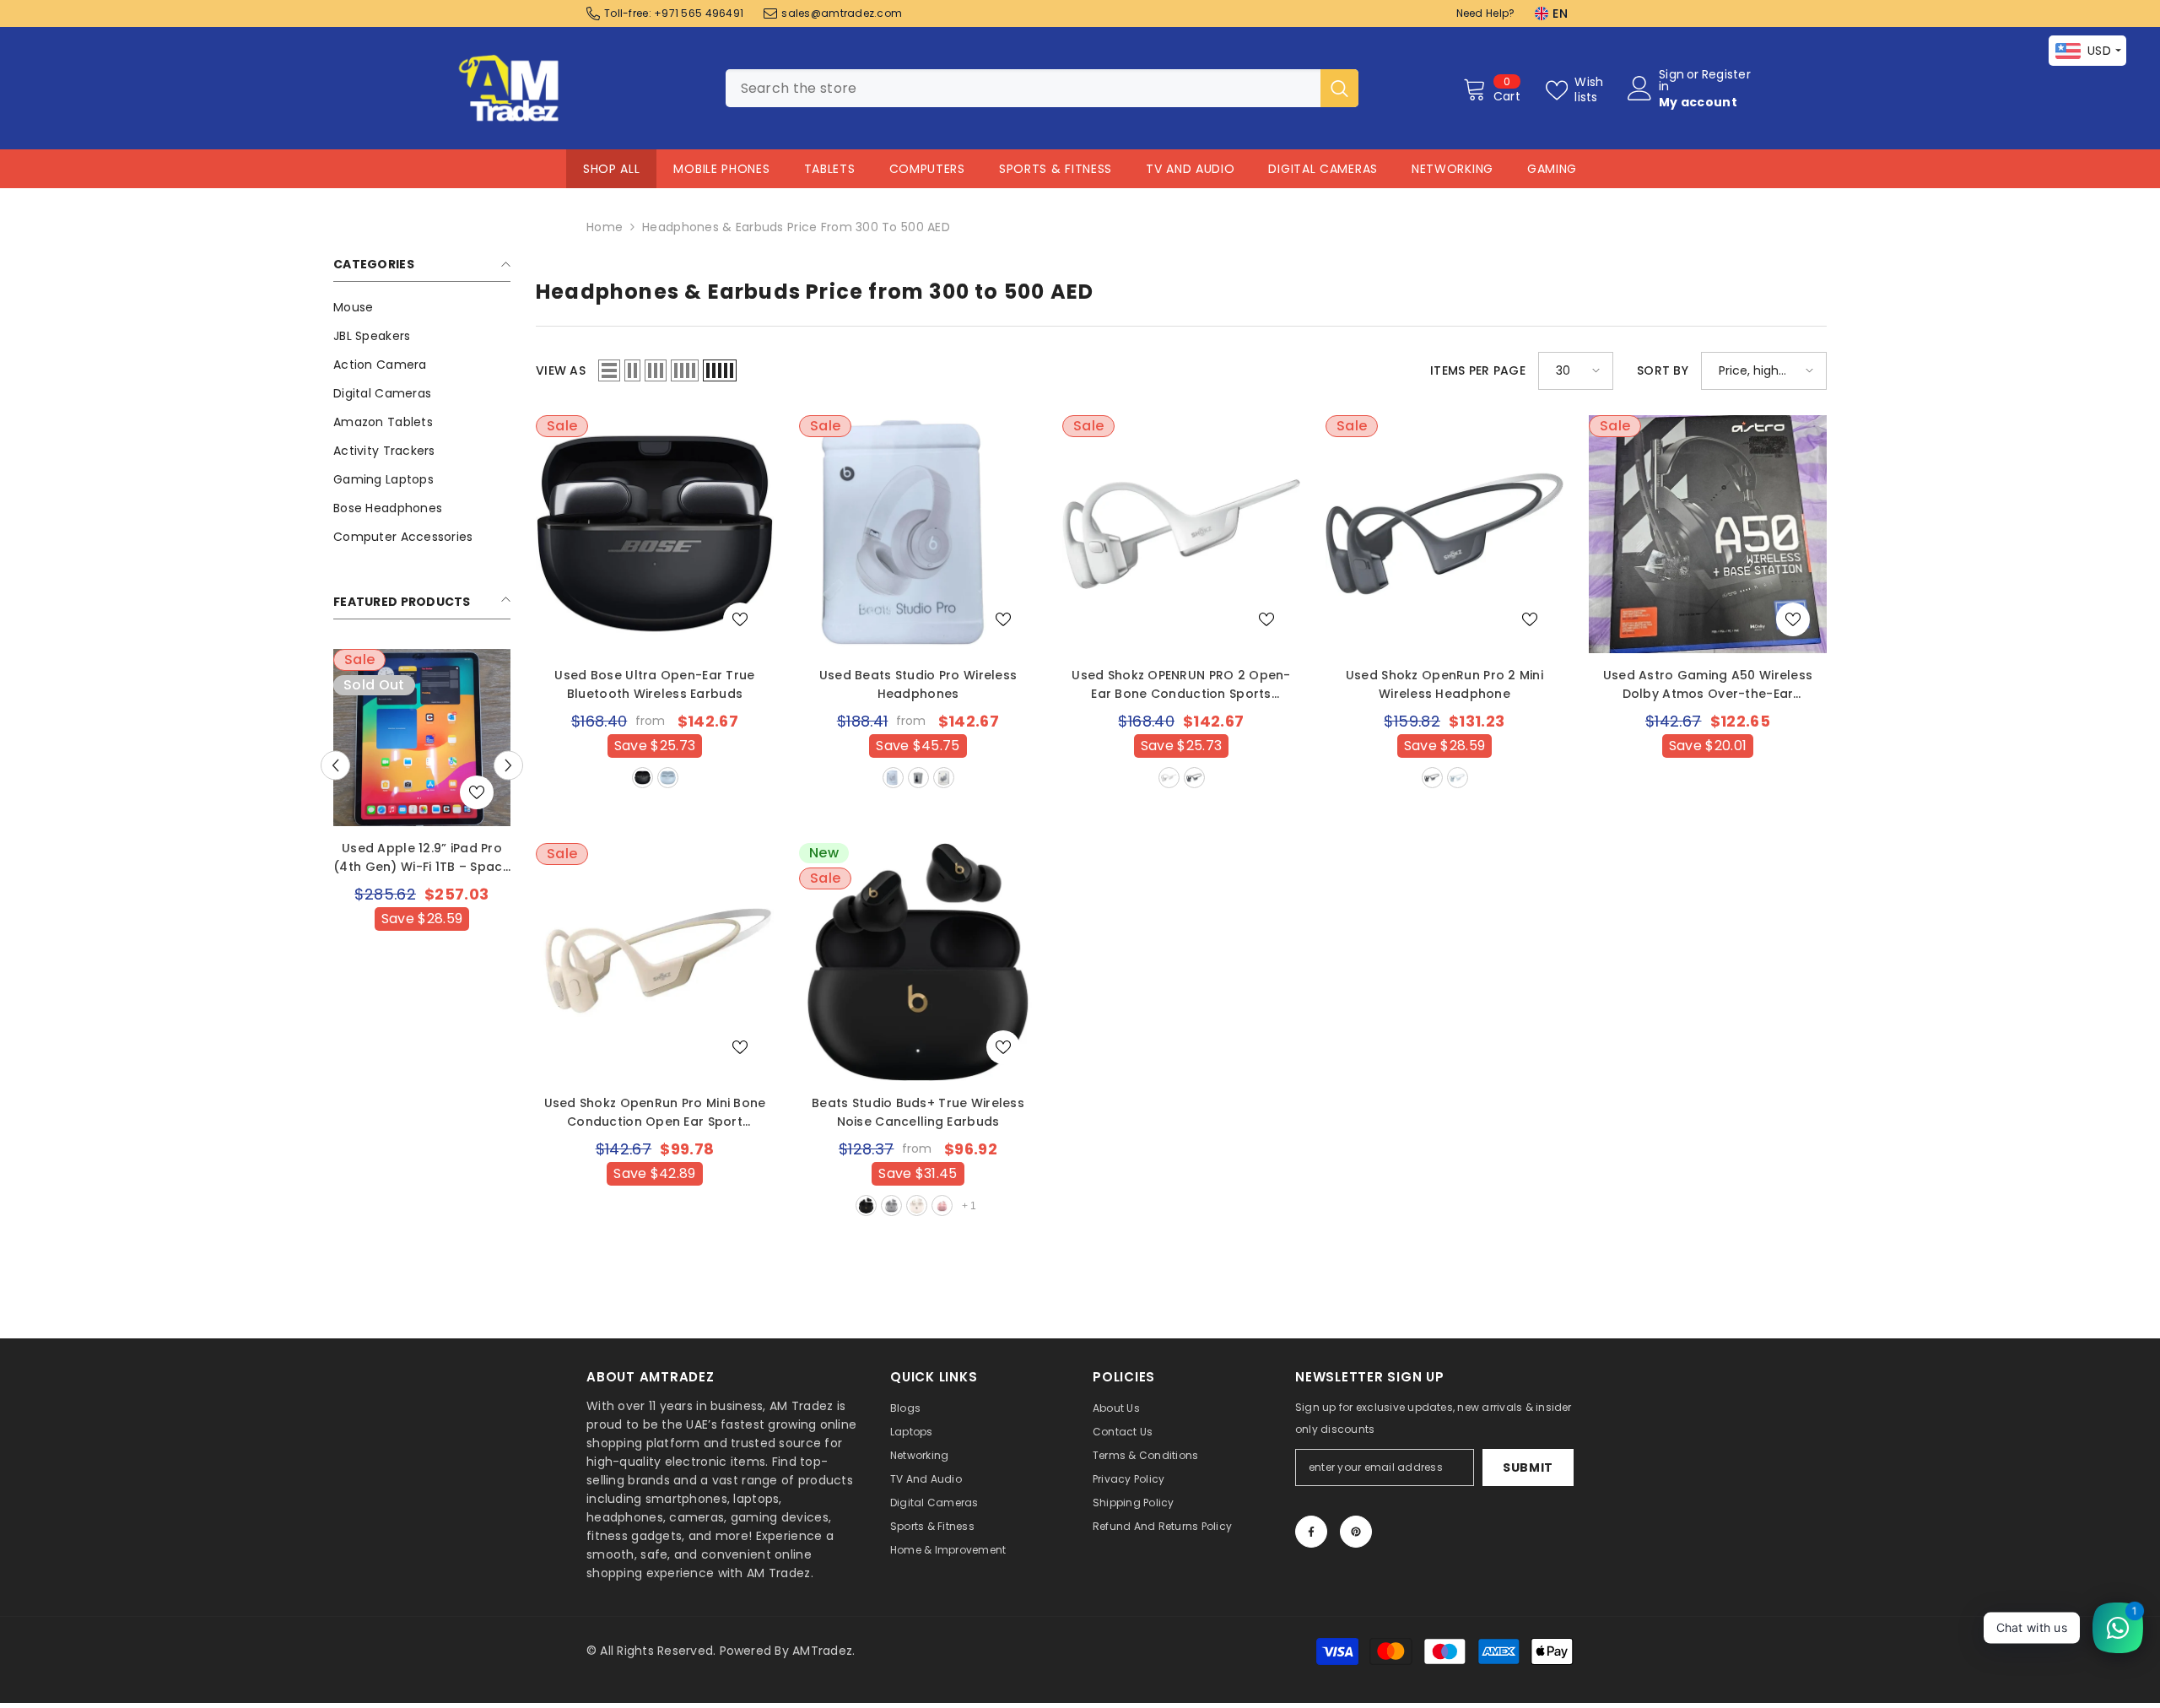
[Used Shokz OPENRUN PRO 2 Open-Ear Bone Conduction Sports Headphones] (1181, 534)
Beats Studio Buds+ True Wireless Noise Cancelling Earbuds (918, 1112)
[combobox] (1023, 88)
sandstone (893, 778)
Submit (1528, 1467)
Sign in (1671, 80)
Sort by (1663, 370)
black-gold (866, 1205)
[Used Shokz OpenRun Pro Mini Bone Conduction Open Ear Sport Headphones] (655, 962)
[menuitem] (422, 307)
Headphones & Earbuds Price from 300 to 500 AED (796, 227)
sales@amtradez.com (842, 13)
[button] (508, 765)
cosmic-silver (891, 1205)
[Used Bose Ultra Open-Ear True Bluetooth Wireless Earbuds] (655, 534)
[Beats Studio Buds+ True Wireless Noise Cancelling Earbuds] (918, 962)
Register (1726, 76)
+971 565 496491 (699, 13)
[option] (422, 824)
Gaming (1552, 169)
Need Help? (1486, 13)
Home (605, 227)
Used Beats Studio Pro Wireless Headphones (918, 684)
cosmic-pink (942, 1205)
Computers (927, 169)
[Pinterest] (1356, 1532)
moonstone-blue (668, 778)
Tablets (830, 169)
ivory (917, 1205)
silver (1169, 778)
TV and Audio (1190, 169)
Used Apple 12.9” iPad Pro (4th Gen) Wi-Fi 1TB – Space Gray (422, 858)
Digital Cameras (1323, 169)
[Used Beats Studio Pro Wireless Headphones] (918, 534)
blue (1458, 778)
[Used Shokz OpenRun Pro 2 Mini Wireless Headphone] (1444, 534)
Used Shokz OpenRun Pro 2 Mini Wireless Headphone (1444, 684)
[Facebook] (1311, 1532)
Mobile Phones (721, 169)
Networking (1453, 169)
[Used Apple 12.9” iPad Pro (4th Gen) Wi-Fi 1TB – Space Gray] (422, 738)
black (643, 778)
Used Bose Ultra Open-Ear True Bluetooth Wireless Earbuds (654, 684)
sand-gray (944, 778)
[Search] (1042, 88)
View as (561, 370)
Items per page (1478, 370)
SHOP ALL (612, 169)
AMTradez (822, 1651)
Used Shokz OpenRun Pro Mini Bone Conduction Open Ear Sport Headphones (655, 1113)
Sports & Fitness (1056, 169)
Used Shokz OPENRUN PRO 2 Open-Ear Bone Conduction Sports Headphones (1181, 685)
